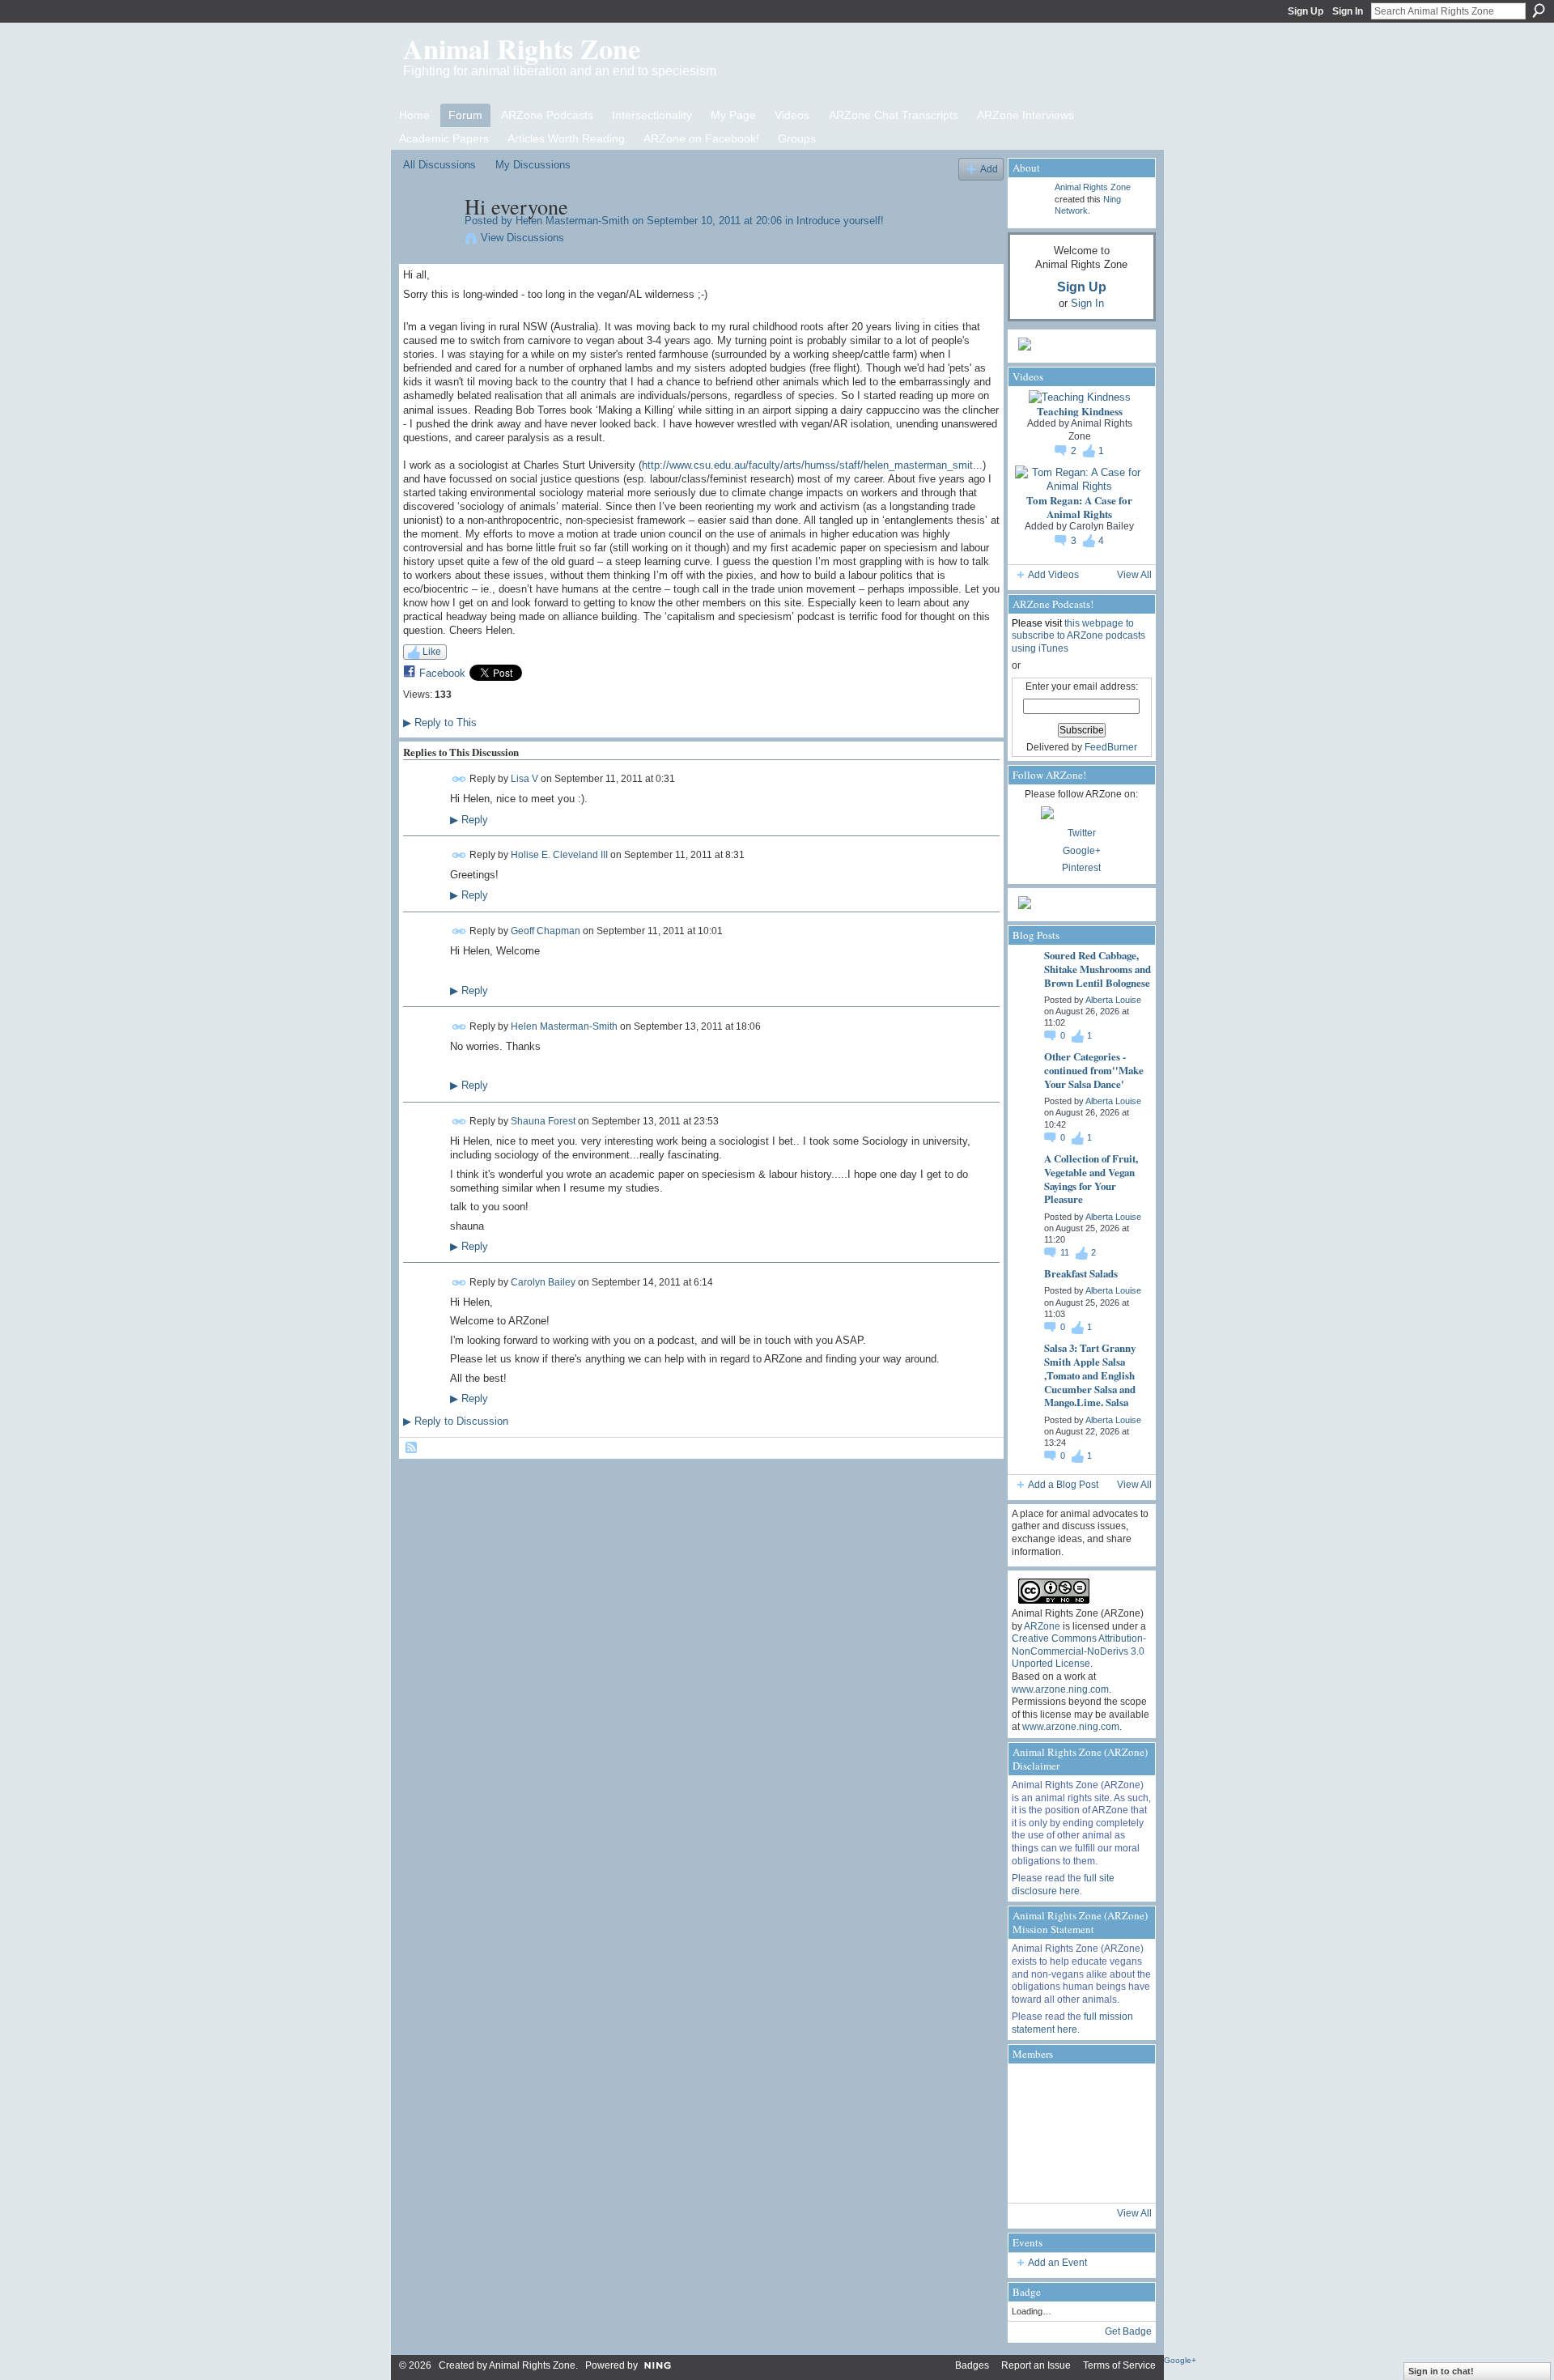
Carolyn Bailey (543, 1281)
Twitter (1082, 833)
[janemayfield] (1077, 2133)
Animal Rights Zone (522, 49)
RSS (412, 1448)
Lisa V (524, 779)
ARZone (1042, 1626)
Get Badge (1128, 2331)
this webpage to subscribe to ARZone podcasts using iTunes (1078, 636)
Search (1539, 11)
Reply (469, 820)
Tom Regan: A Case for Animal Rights (1079, 507)
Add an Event (1057, 2263)
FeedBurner (1111, 747)
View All (1134, 575)
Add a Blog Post (1063, 1485)
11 (1066, 1252)
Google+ (1082, 851)
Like (432, 652)
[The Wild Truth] (1077, 2177)
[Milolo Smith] (1034, 2177)
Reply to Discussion (456, 1421)
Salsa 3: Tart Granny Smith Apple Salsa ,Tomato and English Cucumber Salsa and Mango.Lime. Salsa (1090, 1375)
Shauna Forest (543, 1121)
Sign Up (1306, 11)
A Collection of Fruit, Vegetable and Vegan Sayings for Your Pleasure (1091, 1179)
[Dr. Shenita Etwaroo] (1077, 2089)
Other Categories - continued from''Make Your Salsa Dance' (1094, 1070)
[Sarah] (1121, 2177)
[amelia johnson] (1034, 2133)
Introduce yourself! (840, 221)
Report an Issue (1036, 2365)
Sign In (1348, 11)
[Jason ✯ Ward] (1121, 2133)
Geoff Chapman (546, 931)
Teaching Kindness (1080, 411)
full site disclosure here (1063, 1885)
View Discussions (522, 238)
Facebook (442, 673)
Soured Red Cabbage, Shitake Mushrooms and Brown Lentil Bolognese (1098, 969)
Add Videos (1053, 575)
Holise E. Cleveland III (559, 855)
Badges (972, 2365)
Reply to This (440, 722)
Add (989, 169)
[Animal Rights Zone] (1121, 2089)
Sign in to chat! (1441, 2371)
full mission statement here (1072, 2023)
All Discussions (439, 165)
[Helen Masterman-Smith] (429, 240)
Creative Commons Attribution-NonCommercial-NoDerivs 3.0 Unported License (1079, 1651)
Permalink (459, 779)
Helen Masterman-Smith (572, 221)
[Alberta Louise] (1034, 2089)
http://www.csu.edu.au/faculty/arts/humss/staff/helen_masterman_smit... (812, 465)
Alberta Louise (1113, 1000)
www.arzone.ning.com (1060, 1689)
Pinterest (1081, 868)
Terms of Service (1119, 2365)
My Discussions (533, 165)
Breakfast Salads (1081, 1273)
